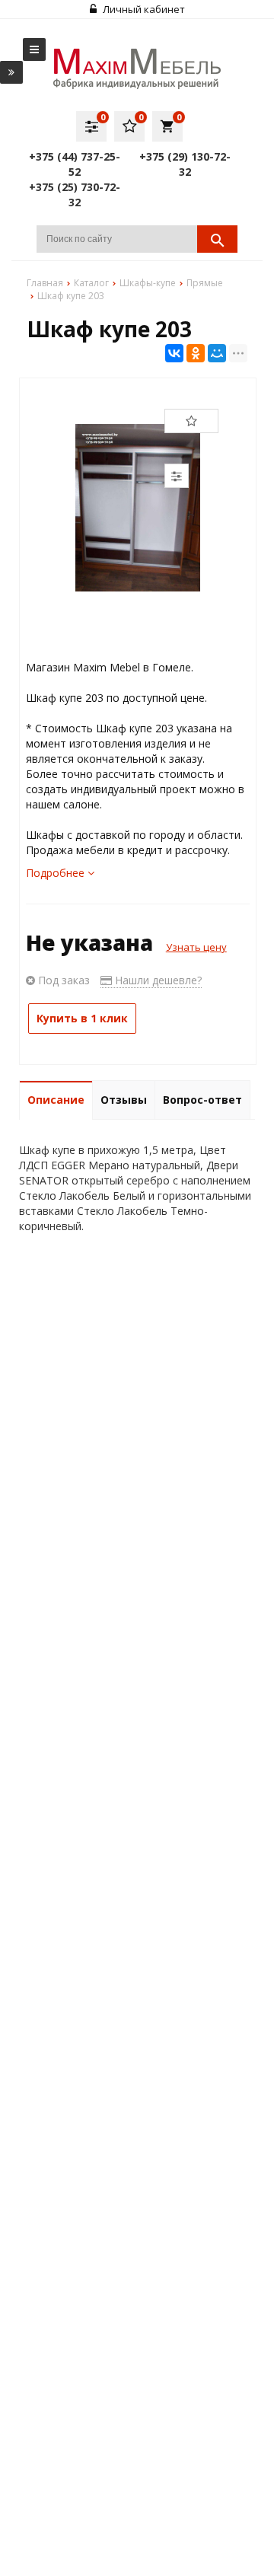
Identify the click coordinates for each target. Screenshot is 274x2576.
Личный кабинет (143, 9)
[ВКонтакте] (174, 353)
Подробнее (57, 873)
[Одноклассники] (196, 353)
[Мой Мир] (217, 353)
